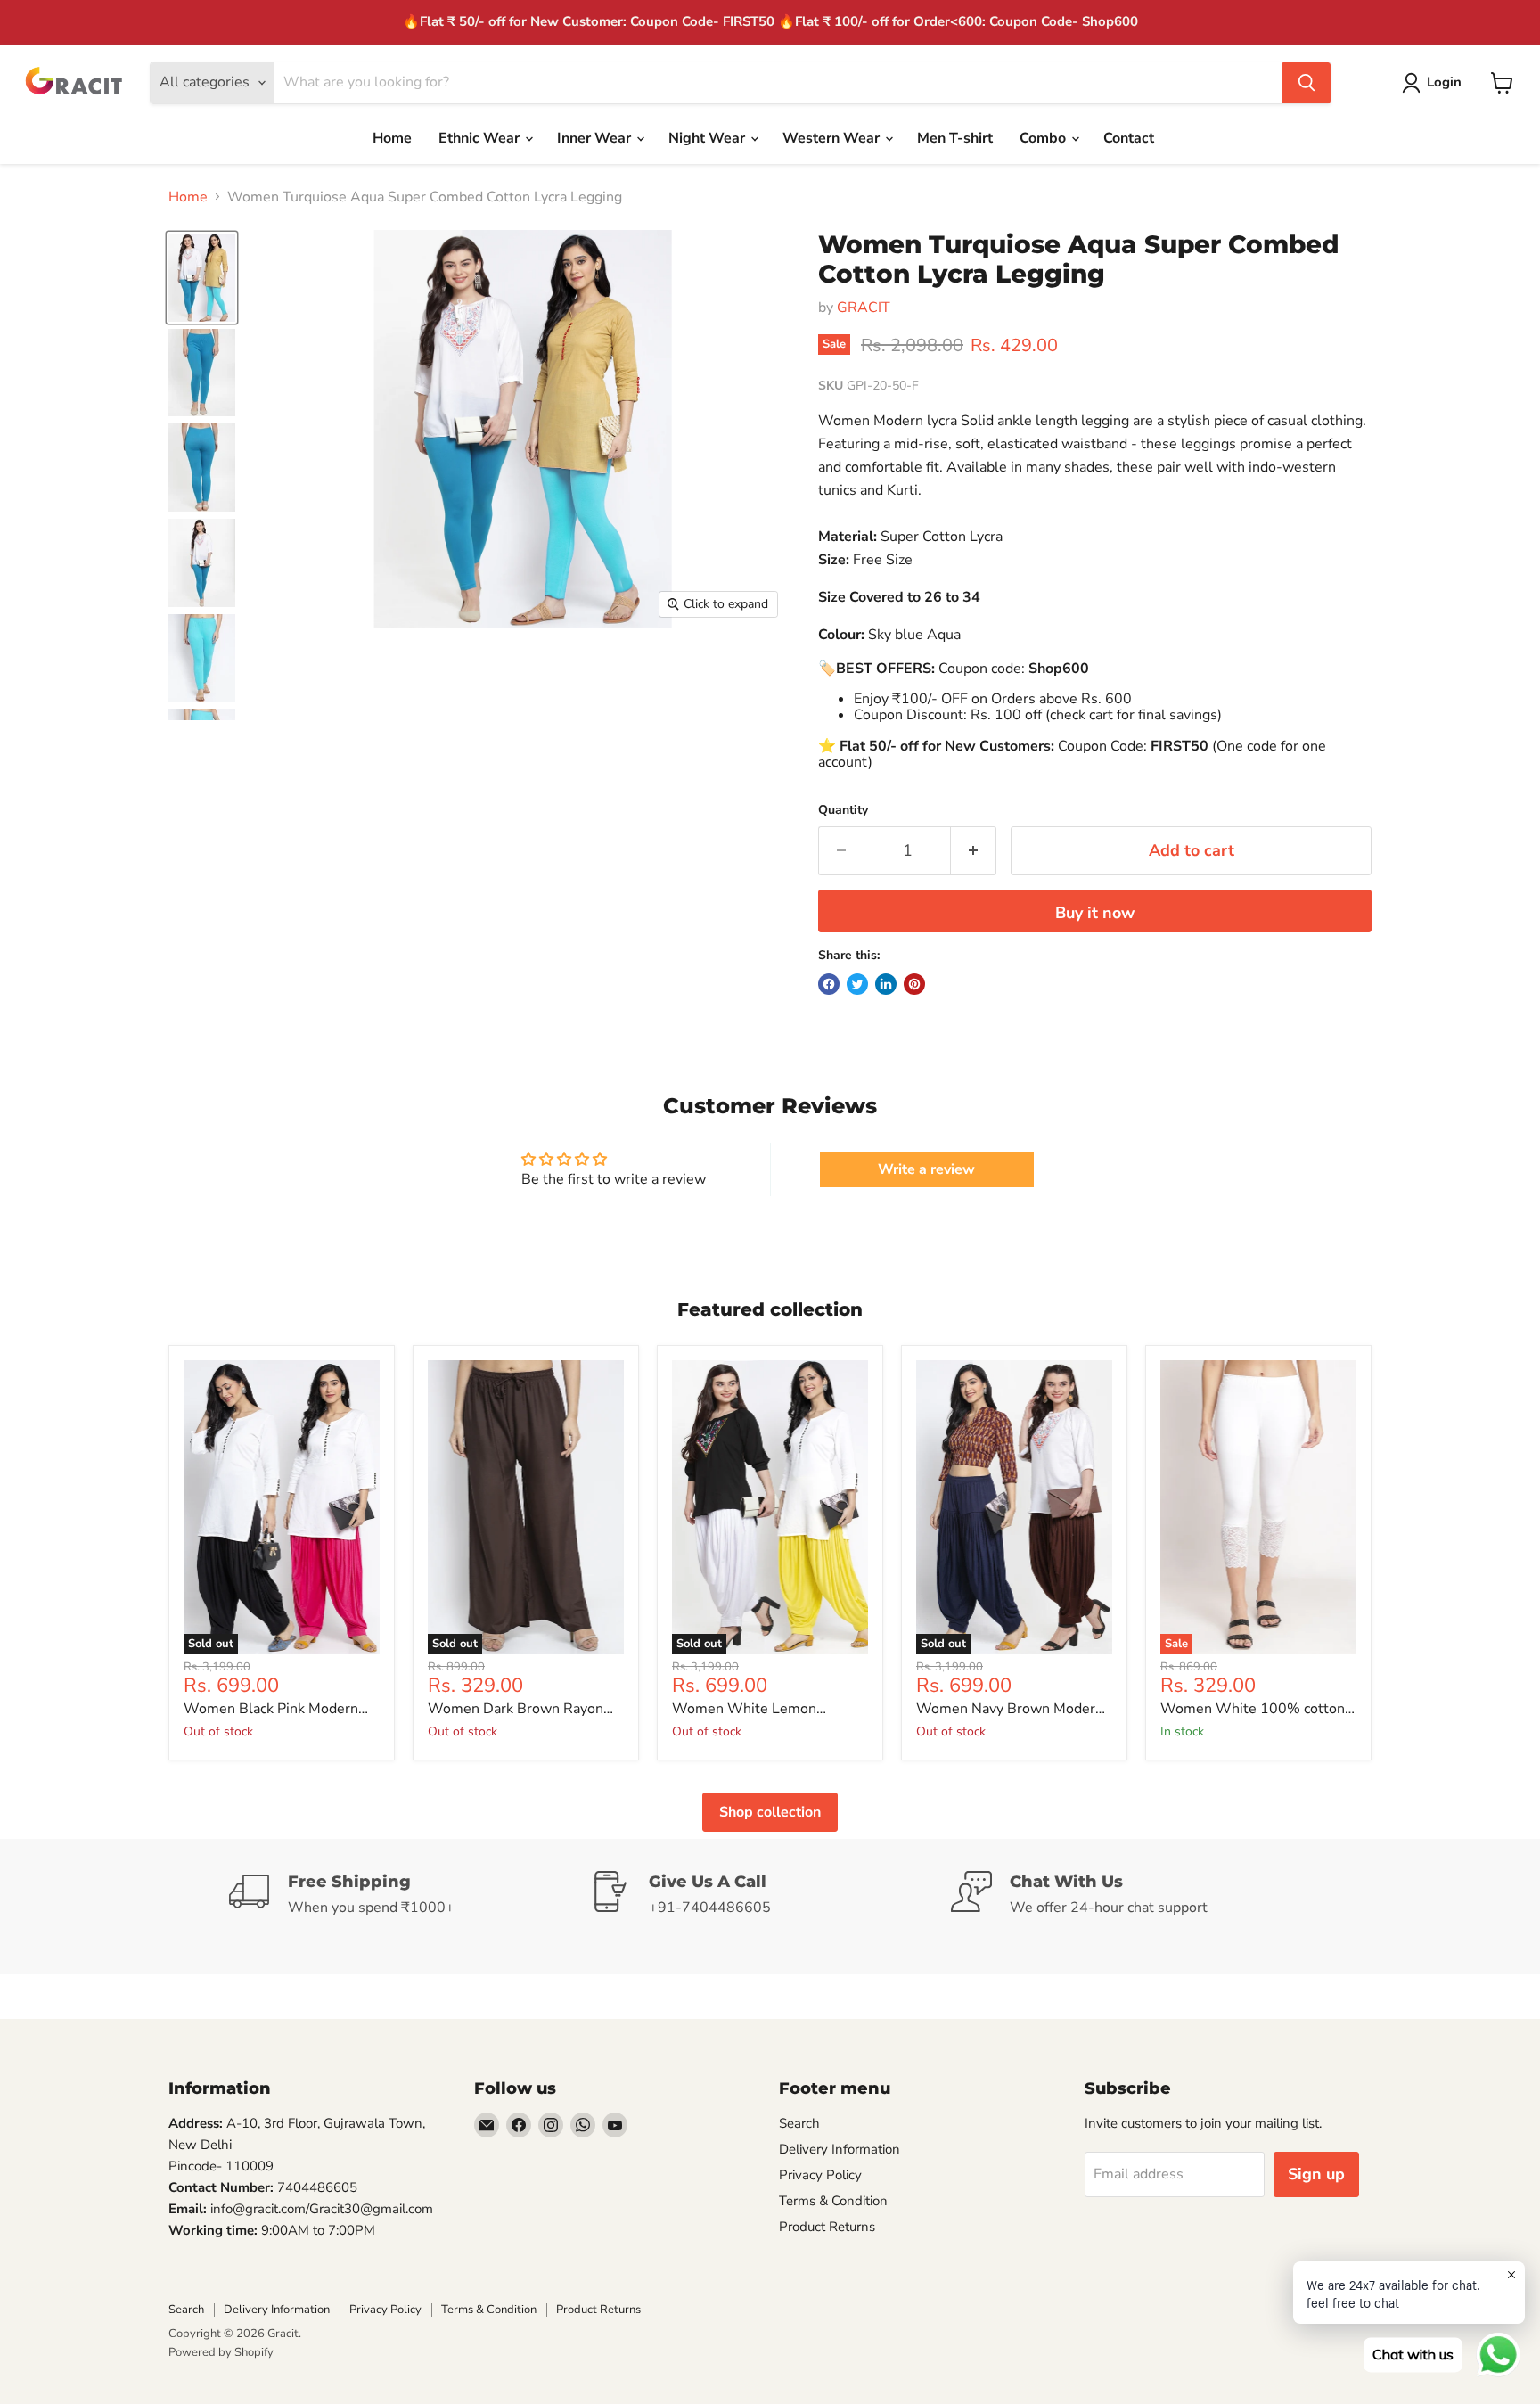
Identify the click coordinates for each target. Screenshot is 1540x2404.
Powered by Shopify (221, 2352)
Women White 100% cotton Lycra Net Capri (1253, 1709)
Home (392, 138)
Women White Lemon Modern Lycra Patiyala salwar (766, 1709)
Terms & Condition (833, 2201)
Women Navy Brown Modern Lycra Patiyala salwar (1010, 1709)
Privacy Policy (820, 2175)
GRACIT (864, 308)
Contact (1129, 138)
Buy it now (1095, 913)
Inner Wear (596, 138)
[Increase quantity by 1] (974, 851)
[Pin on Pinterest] (914, 984)
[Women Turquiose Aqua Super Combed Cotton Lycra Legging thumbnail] (202, 278)
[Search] (1307, 83)
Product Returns (827, 2227)
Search (799, 2123)
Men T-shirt (955, 138)
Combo (1044, 138)
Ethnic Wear (481, 138)
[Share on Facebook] (829, 984)
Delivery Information (840, 2149)
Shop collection (770, 1812)
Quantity (843, 810)
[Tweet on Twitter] (857, 984)
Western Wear (833, 138)
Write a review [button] (926, 1169)
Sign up (1316, 2174)
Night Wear (709, 138)
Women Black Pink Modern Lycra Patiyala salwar (271, 1709)
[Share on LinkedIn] (886, 984)
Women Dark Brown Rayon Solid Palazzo (516, 1709)
